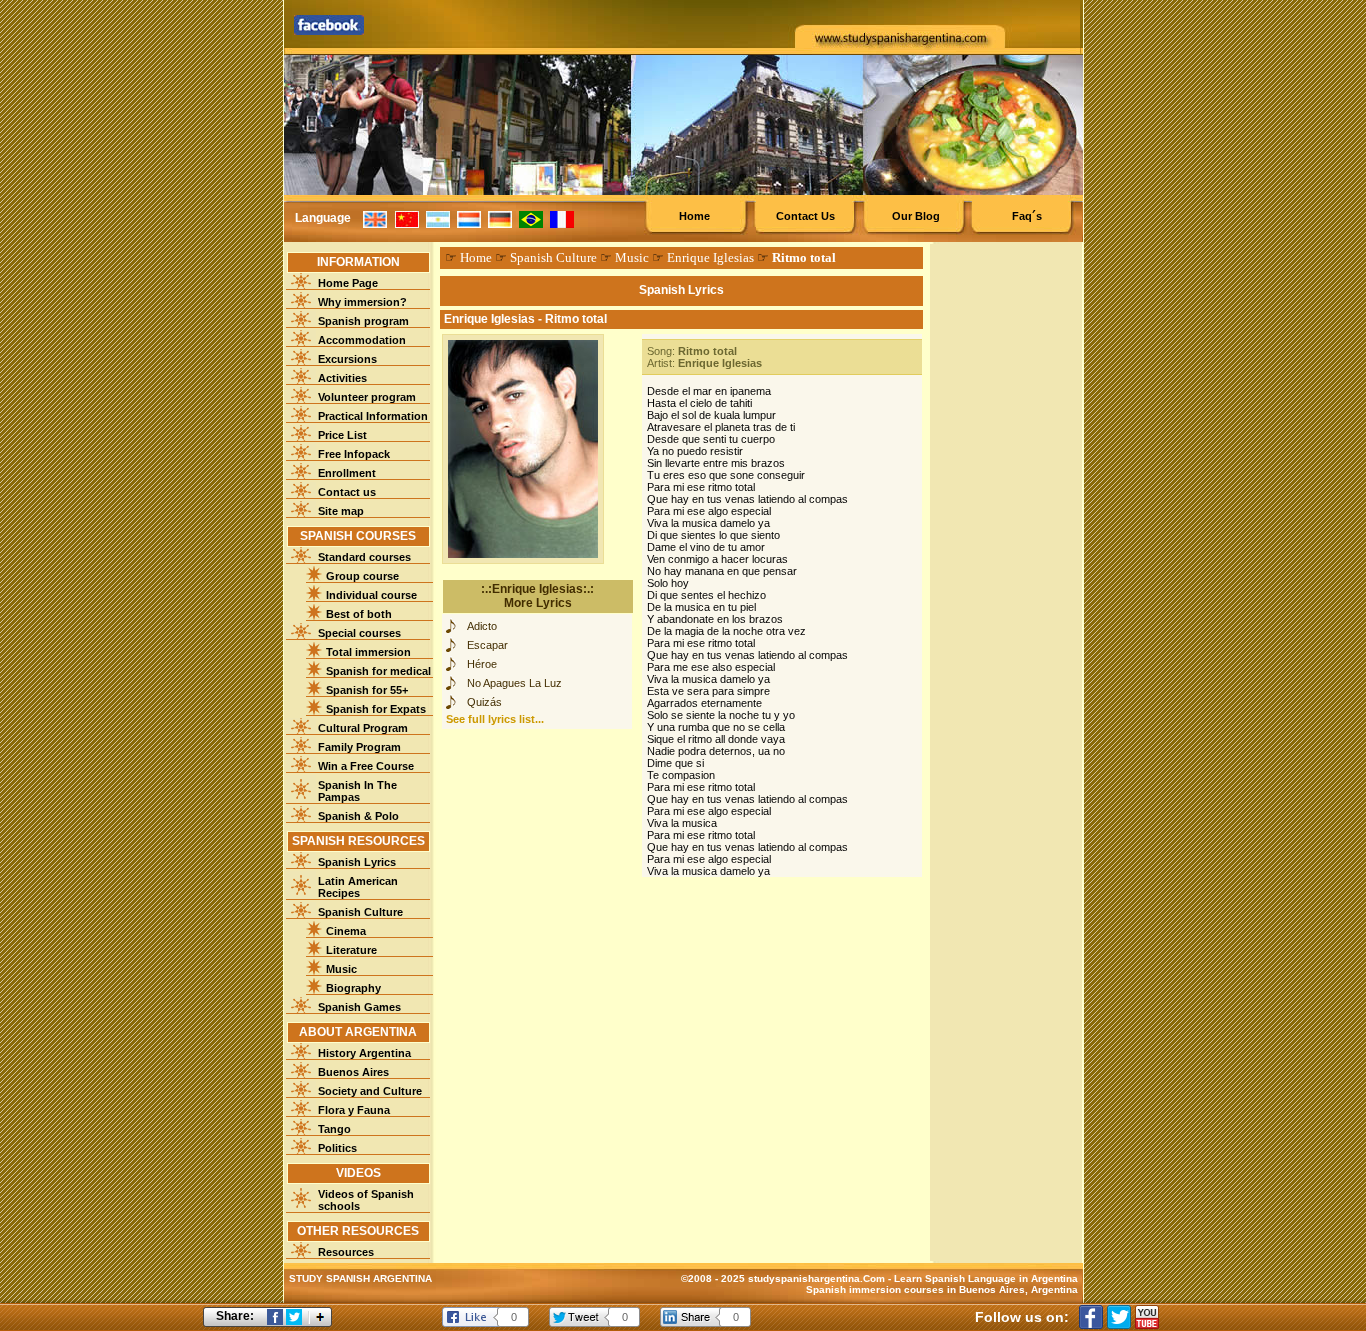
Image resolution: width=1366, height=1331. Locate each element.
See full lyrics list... (495, 719)
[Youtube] (1147, 1317)
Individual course (371, 595)
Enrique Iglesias (710, 257)
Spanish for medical (378, 671)
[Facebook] (1091, 1317)
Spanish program (363, 321)
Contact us (347, 492)
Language (323, 218)
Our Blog (916, 216)
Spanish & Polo (358, 816)
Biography (353, 988)
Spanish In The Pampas (357, 791)
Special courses (359, 633)
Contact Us (805, 216)
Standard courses (364, 557)
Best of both (359, 614)
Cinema (346, 931)
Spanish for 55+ (367, 690)
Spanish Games (359, 1007)
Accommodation (362, 340)
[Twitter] (1119, 1317)
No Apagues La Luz (514, 683)
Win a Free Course (366, 766)
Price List (342, 435)
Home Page (348, 283)
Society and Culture (370, 1091)
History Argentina (364, 1053)
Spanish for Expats (376, 709)
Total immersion (368, 652)
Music (341, 969)
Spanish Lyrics (357, 862)
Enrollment (347, 473)
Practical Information (373, 416)
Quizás (484, 702)
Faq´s (1027, 216)
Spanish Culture (360, 912)
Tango (334, 1129)
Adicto (482, 626)
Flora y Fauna (354, 1110)
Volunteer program (367, 397)
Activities (342, 378)
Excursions (347, 359)
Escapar (487, 645)
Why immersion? (362, 302)
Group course (362, 576)
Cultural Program (363, 728)
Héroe (482, 664)
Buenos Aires (353, 1072)
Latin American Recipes (358, 887)
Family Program (359, 747)
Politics (337, 1148)
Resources (346, 1252)
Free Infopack (354, 454)
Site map (341, 511)
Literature (351, 950)
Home (694, 216)
